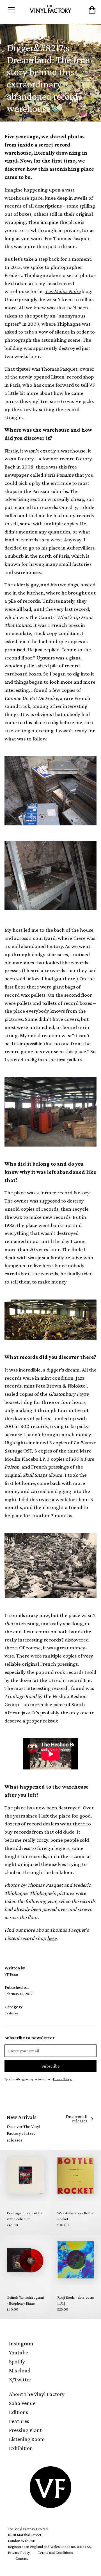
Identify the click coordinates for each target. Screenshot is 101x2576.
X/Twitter (20, 2379)
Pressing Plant (25, 2430)
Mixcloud (20, 2370)
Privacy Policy (19, 2552)
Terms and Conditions (56, 2552)
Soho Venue (22, 2403)
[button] (16, 10)
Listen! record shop (72, 377)
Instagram (21, 2343)
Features (19, 2421)
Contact (22, 2558)
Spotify (17, 2361)
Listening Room (27, 2439)
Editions (19, 2412)
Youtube (19, 2352)
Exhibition (21, 2448)
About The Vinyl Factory (37, 2394)
